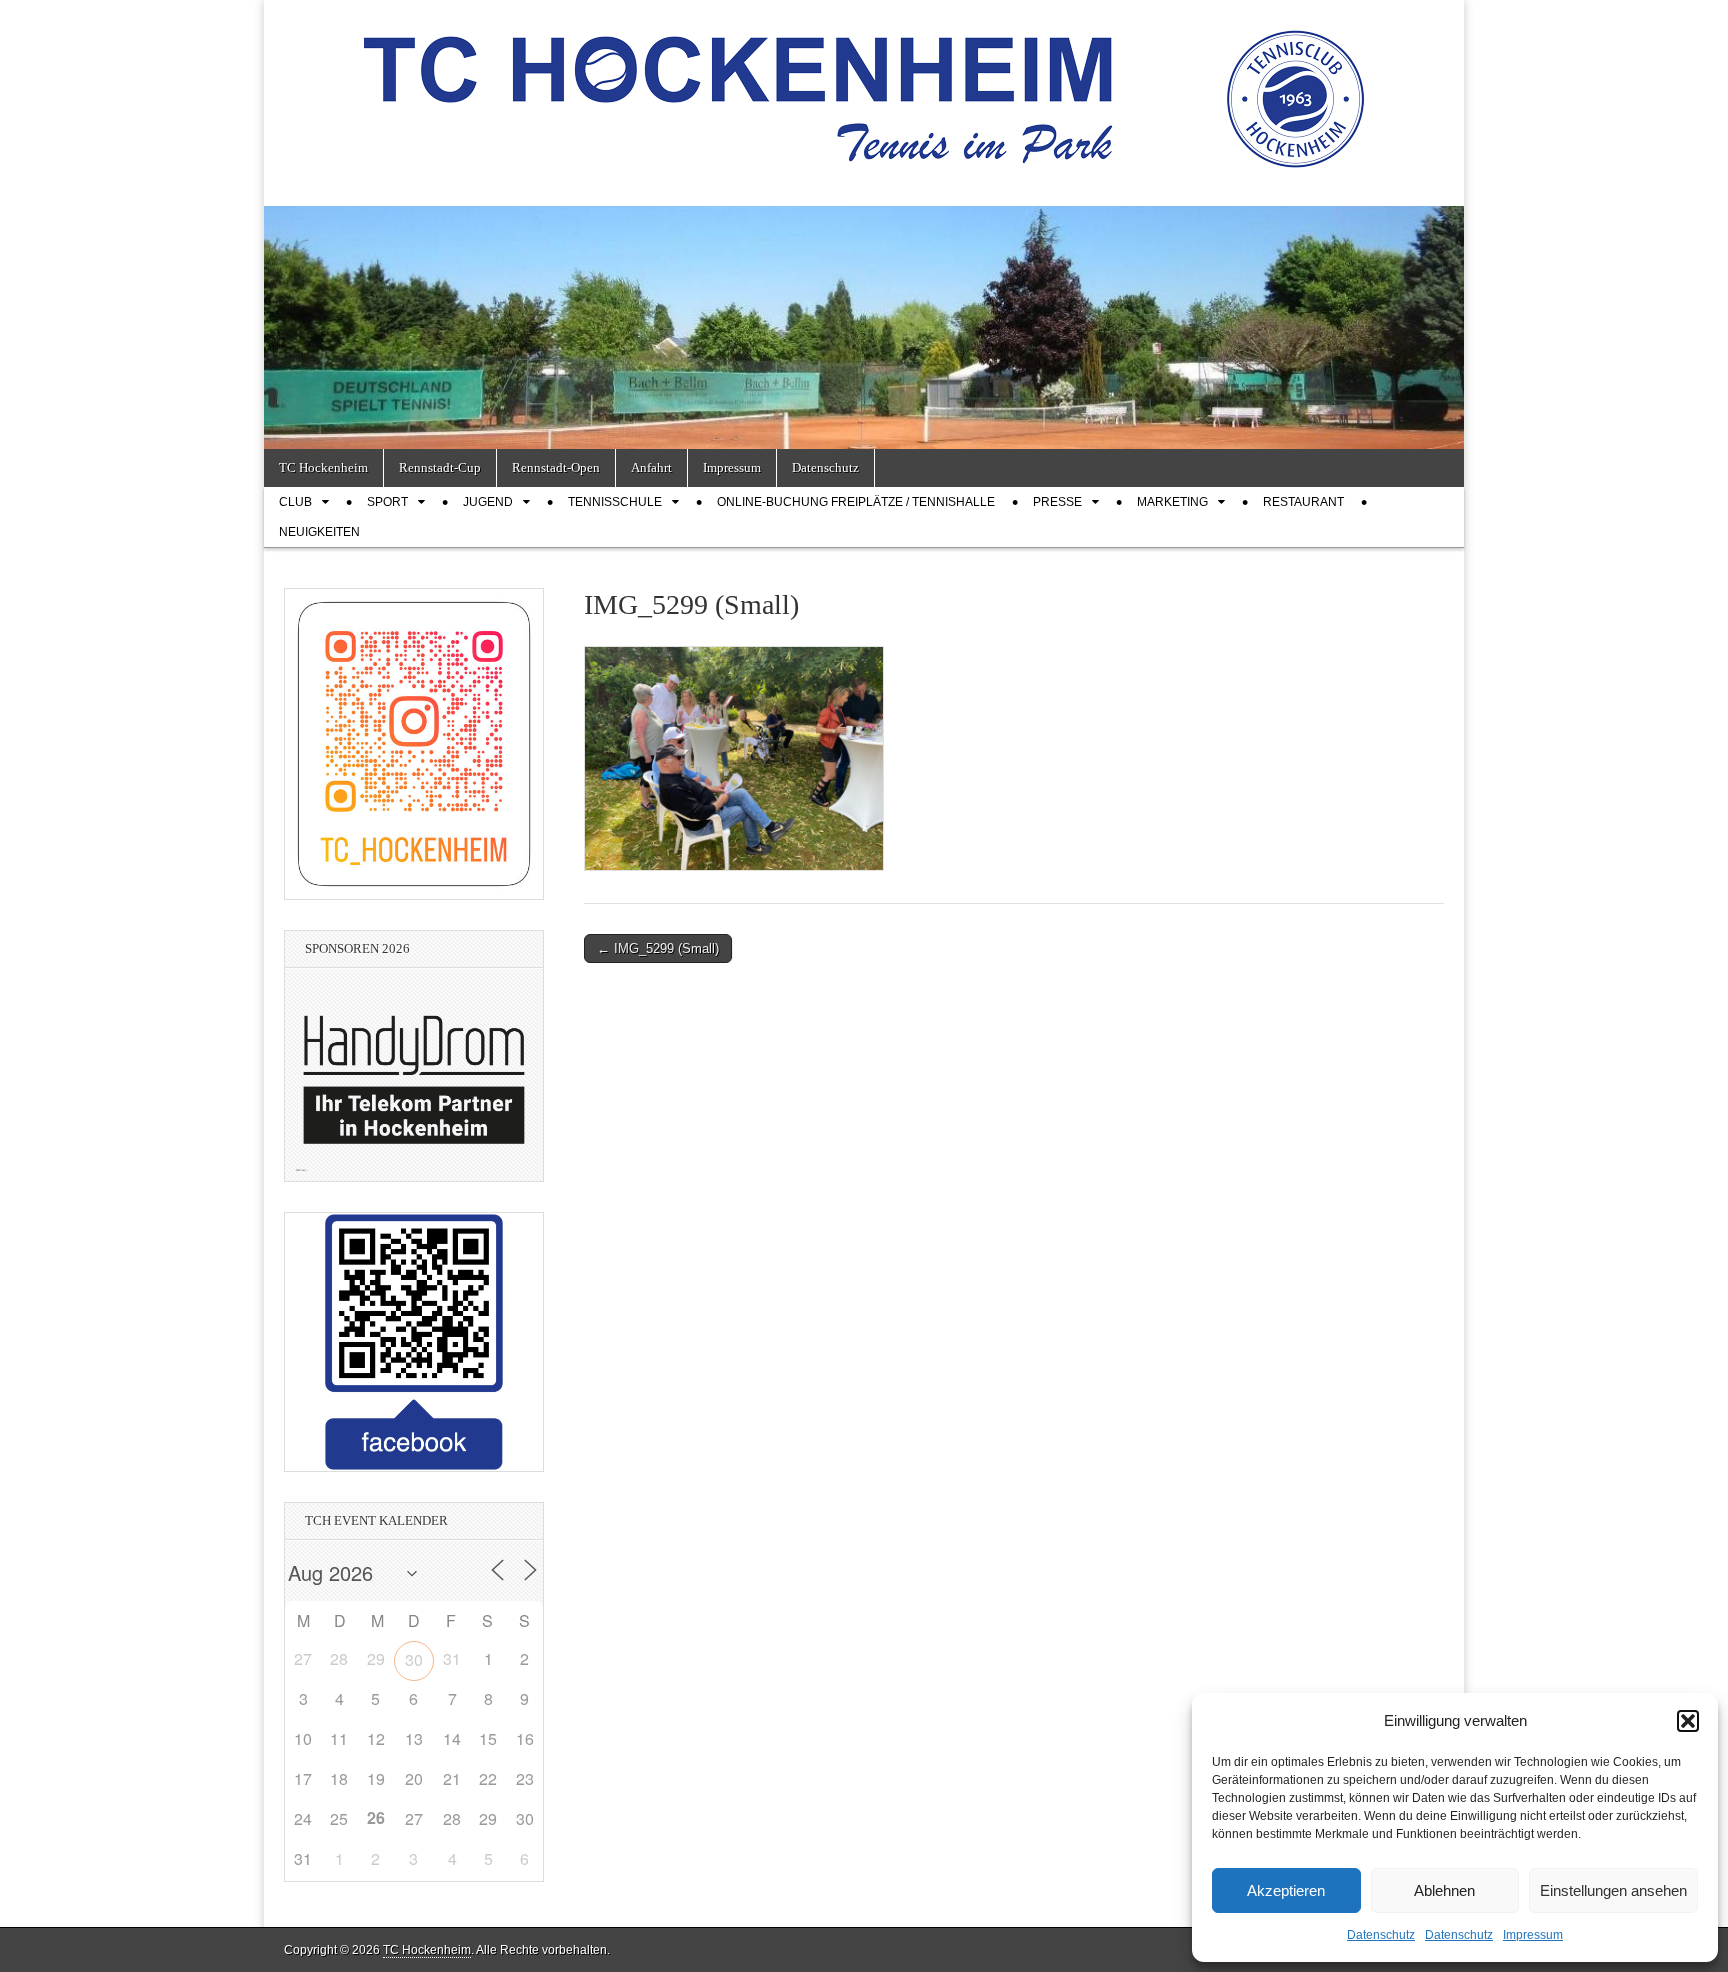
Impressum (1533, 1935)
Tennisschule (615, 502)
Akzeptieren (1286, 1890)
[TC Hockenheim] (864, 88)
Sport (387, 502)
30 (414, 1659)
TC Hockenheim (323, 467)
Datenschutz (1381, 1935)
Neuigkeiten (319, 532)
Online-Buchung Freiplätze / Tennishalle (856, 502)
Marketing (1172, 502)
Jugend (488, 502)
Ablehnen (1444, 1890)
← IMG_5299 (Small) (658, 948)
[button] (1688, 1721)
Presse (1057, 502)
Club (295, 502)
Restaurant (1303, 502)
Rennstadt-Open (556, 467)
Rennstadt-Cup (440, 467)
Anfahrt (651, 467)
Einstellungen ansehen (1613, 1890)
